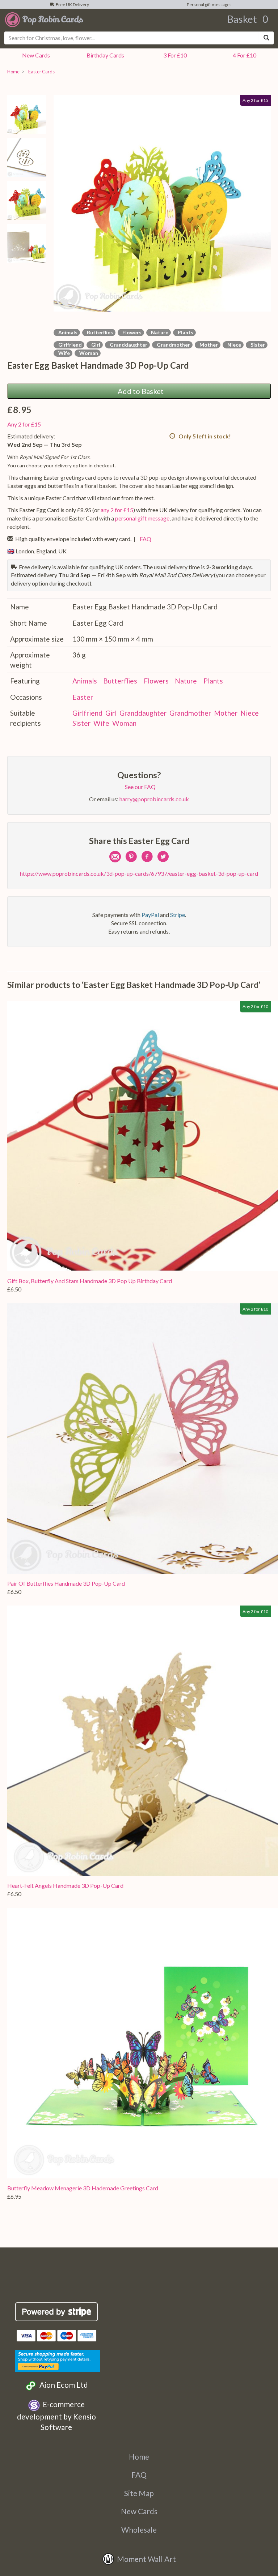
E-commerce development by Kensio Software (56, 2416)
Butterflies (99, 332)
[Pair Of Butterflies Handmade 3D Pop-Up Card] (143, 1439)
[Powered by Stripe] (57, 2312)
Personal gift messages (208, 5)
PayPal (150, 915)
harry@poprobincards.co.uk (154, 799)
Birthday (104, 55)
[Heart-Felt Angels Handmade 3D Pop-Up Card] (143, 1741)
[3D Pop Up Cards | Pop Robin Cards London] (44, 19)
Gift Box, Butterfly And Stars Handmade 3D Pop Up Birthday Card (90, 1281)
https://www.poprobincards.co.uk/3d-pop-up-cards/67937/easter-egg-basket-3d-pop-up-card (139, 873)
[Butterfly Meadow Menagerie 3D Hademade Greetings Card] (143, 2043)
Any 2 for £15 (24, 424)
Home (13, 72)
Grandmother (172, 345)
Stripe (178, 915)
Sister (257, 345)
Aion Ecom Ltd (62, 2385)
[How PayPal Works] (58, 2360)
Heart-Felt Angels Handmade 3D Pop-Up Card (65, 1885)
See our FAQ (139, 787)
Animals (67, 332)
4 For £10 (243, 55)
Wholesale (139, 2530)
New (35, 55)
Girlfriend (69, 345)
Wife (63, 353)
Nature (159, 332)
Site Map (139, 2493)
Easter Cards (41, 72)
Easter (83, 697)
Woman (88, 353)
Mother (208, 345)
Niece (233, 345)
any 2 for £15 (117, 510)
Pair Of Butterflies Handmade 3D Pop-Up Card (66, 1583)
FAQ (144, 539)
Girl (95, 345)
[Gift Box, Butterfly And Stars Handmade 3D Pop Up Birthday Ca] (143, 1136)
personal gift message (142, 518)
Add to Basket (139, 391)
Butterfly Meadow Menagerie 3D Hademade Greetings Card (83, 2188)
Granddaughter (127, 345)
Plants (184, 332)
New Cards (139, 2511)
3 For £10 (174, 55)
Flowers (131, 332)
